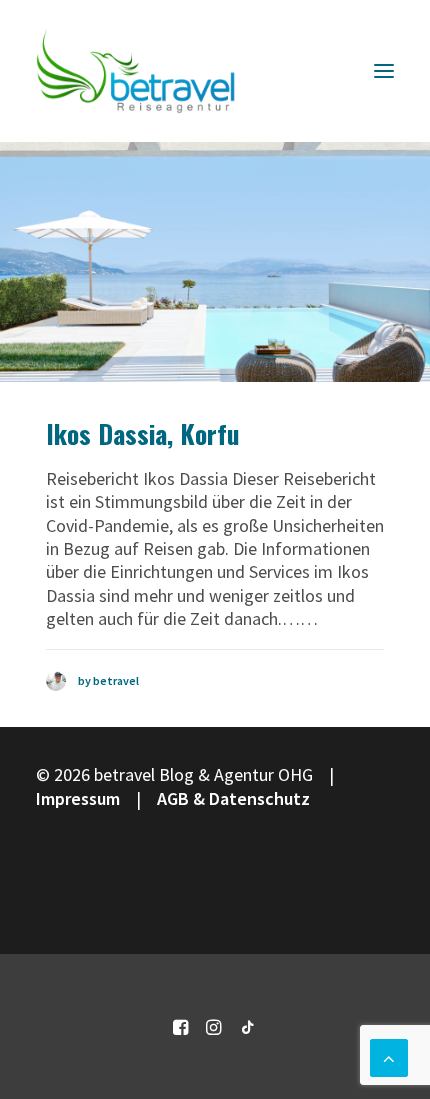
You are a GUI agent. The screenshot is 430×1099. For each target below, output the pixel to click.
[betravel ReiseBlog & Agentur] (136, 71)
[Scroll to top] (389, 1055)
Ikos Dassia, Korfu (143, 433)
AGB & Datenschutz (233, 798)
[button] (384, 71)
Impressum (78, 798)
